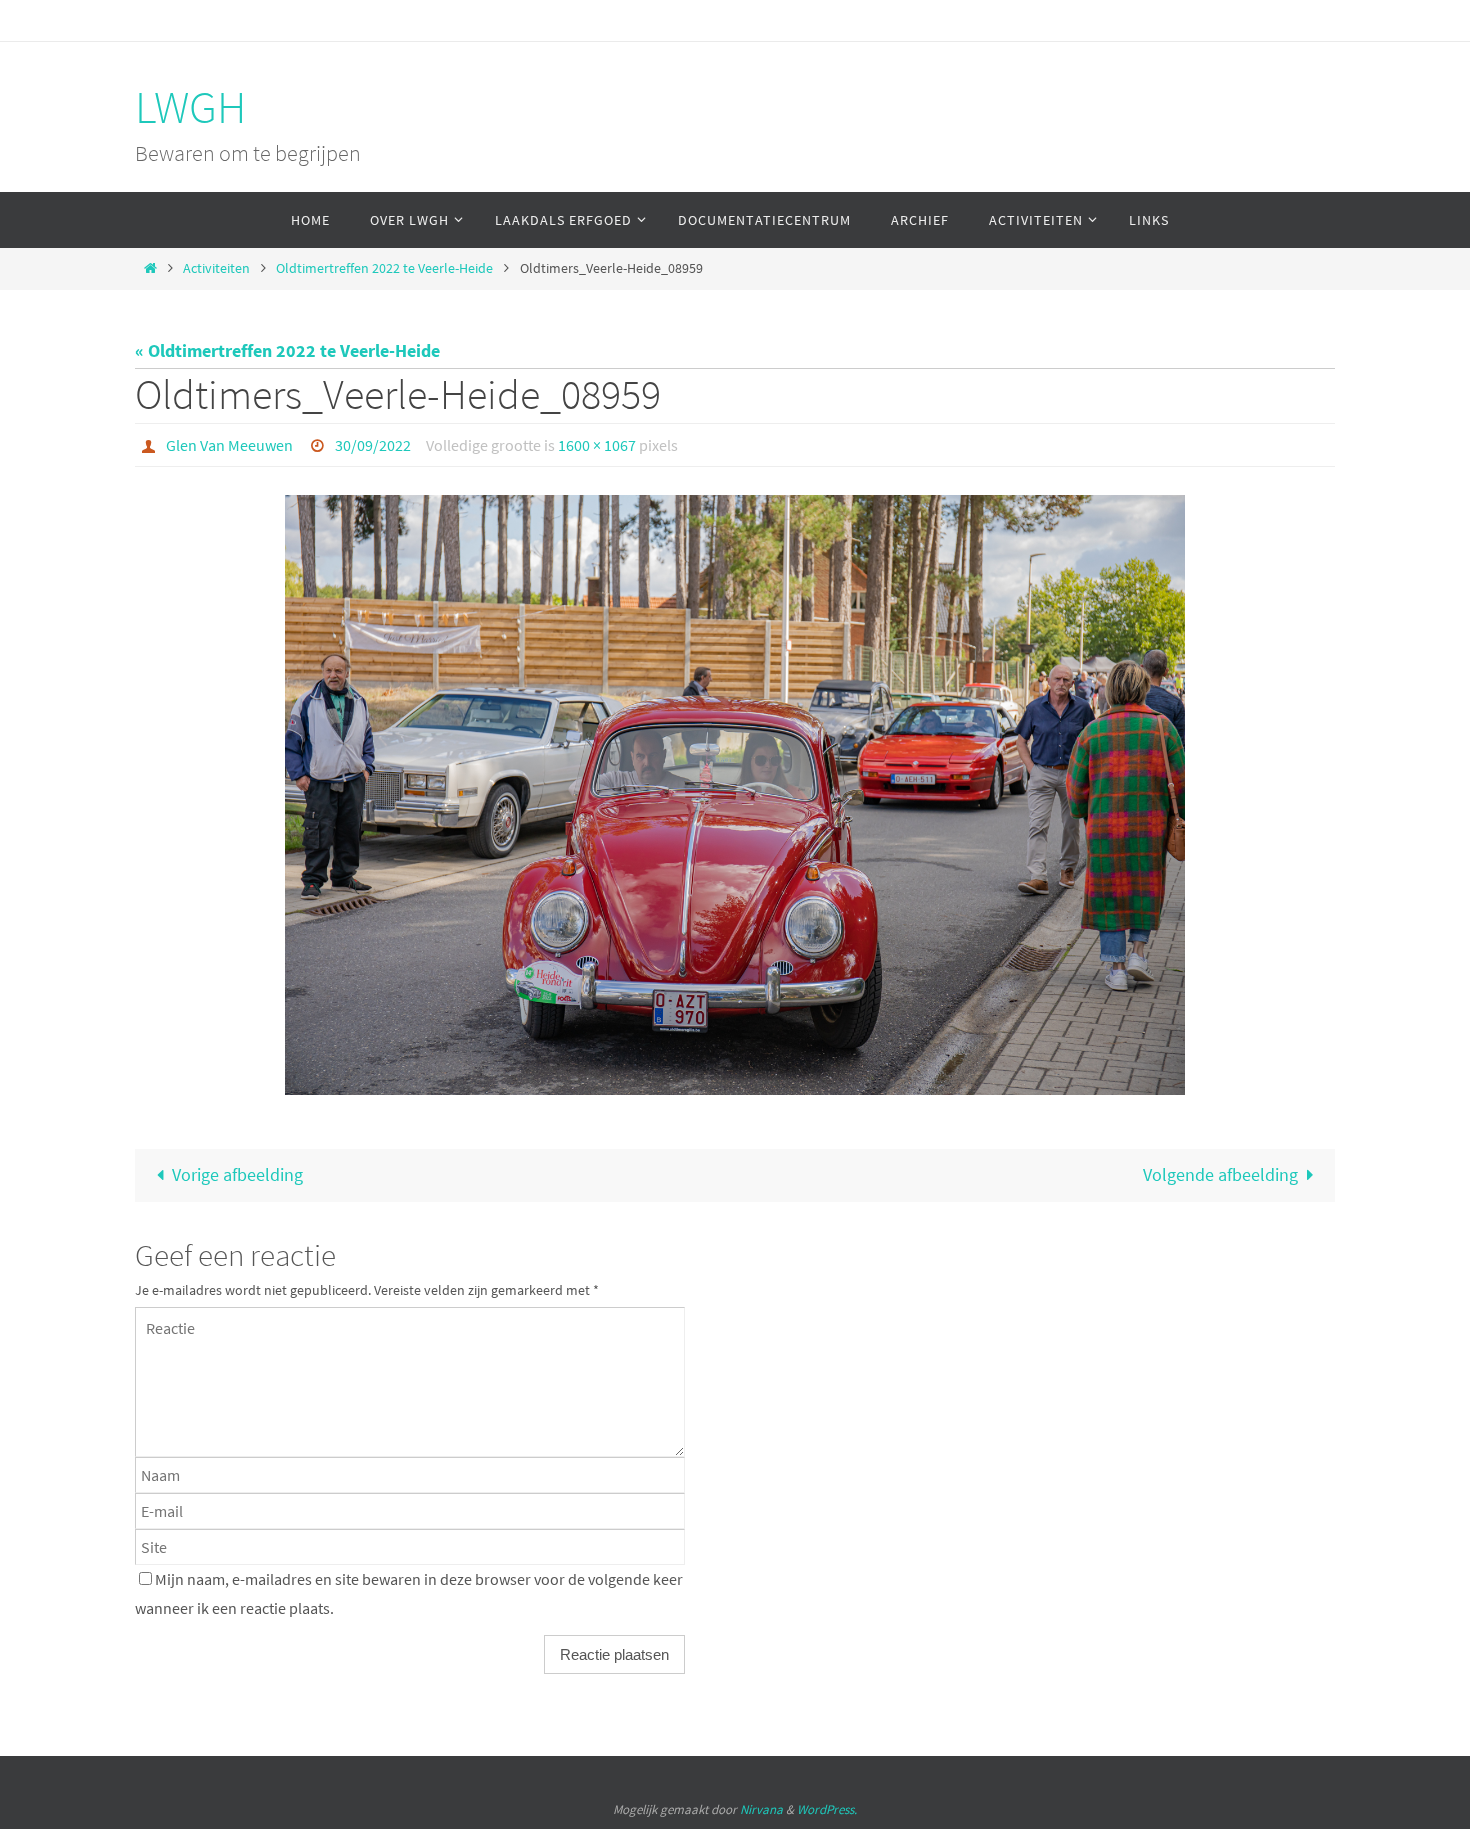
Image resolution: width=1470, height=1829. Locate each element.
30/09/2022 (373, 445)
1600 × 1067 (597, 445)
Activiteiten (216, 268)
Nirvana (761, 1809)
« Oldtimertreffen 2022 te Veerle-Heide (287, 350)
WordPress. (827, 1809)
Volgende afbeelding (1220, 1174)
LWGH (190, 107)
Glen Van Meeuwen (229, 445)
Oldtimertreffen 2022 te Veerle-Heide (384, 268)
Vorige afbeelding (237, 1174)
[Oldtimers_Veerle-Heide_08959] (735, 795)
